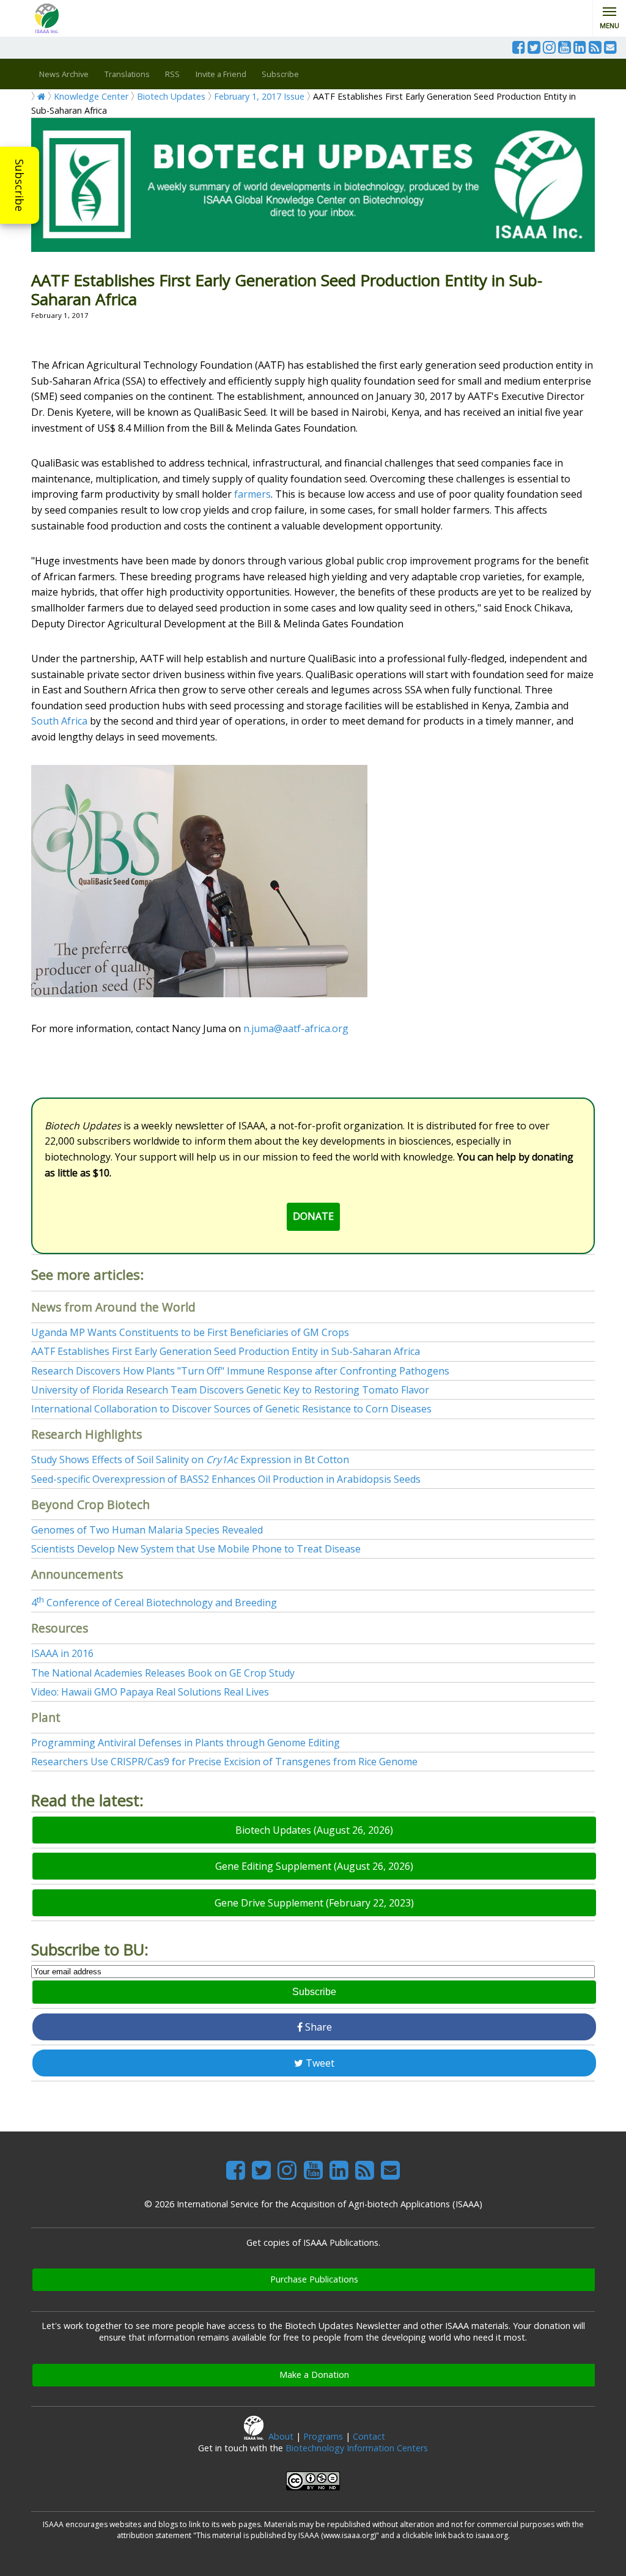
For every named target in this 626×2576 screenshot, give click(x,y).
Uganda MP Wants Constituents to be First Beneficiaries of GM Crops (190, 1332)
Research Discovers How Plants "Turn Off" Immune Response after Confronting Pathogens (240, 1371)
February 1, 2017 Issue (259, 96)
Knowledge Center (91, 96)
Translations (127, 74)
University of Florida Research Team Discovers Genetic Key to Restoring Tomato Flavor (230, 1390)
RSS (172, 74)
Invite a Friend (221, 74)
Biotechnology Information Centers (357, 2448)
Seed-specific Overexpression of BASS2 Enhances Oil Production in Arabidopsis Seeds (226, 1479)
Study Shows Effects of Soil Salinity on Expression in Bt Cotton (190, 1460)
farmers (252, 494)
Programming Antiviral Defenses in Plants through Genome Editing (186, 1743)
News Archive (64, 74)
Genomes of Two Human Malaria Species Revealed (147, 1530)
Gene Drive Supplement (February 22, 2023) (314, 1903)
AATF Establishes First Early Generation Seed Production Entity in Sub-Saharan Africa (226, 1351)
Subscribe (20, 185)
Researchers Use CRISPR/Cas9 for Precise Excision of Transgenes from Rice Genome (224, 1762)
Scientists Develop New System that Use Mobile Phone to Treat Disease (196, 1549)
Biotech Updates (171, 96)
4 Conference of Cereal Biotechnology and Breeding (154, 1603)
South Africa (59, 721)
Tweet (319, 2063)
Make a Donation (314, 2375)
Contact (369, 2436)
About (281, 2436)
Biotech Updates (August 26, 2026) (314, 1830)
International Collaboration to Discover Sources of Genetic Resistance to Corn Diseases (231, 1409)
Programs (323, 2436)
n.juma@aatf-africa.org (296, 1028)
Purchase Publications (314, 2279)
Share (317, 2027)
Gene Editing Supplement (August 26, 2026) (314, 1866)
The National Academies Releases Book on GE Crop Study (163, 1673)
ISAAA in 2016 (62, 1653)
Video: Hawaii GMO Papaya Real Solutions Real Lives (150, 1692)
